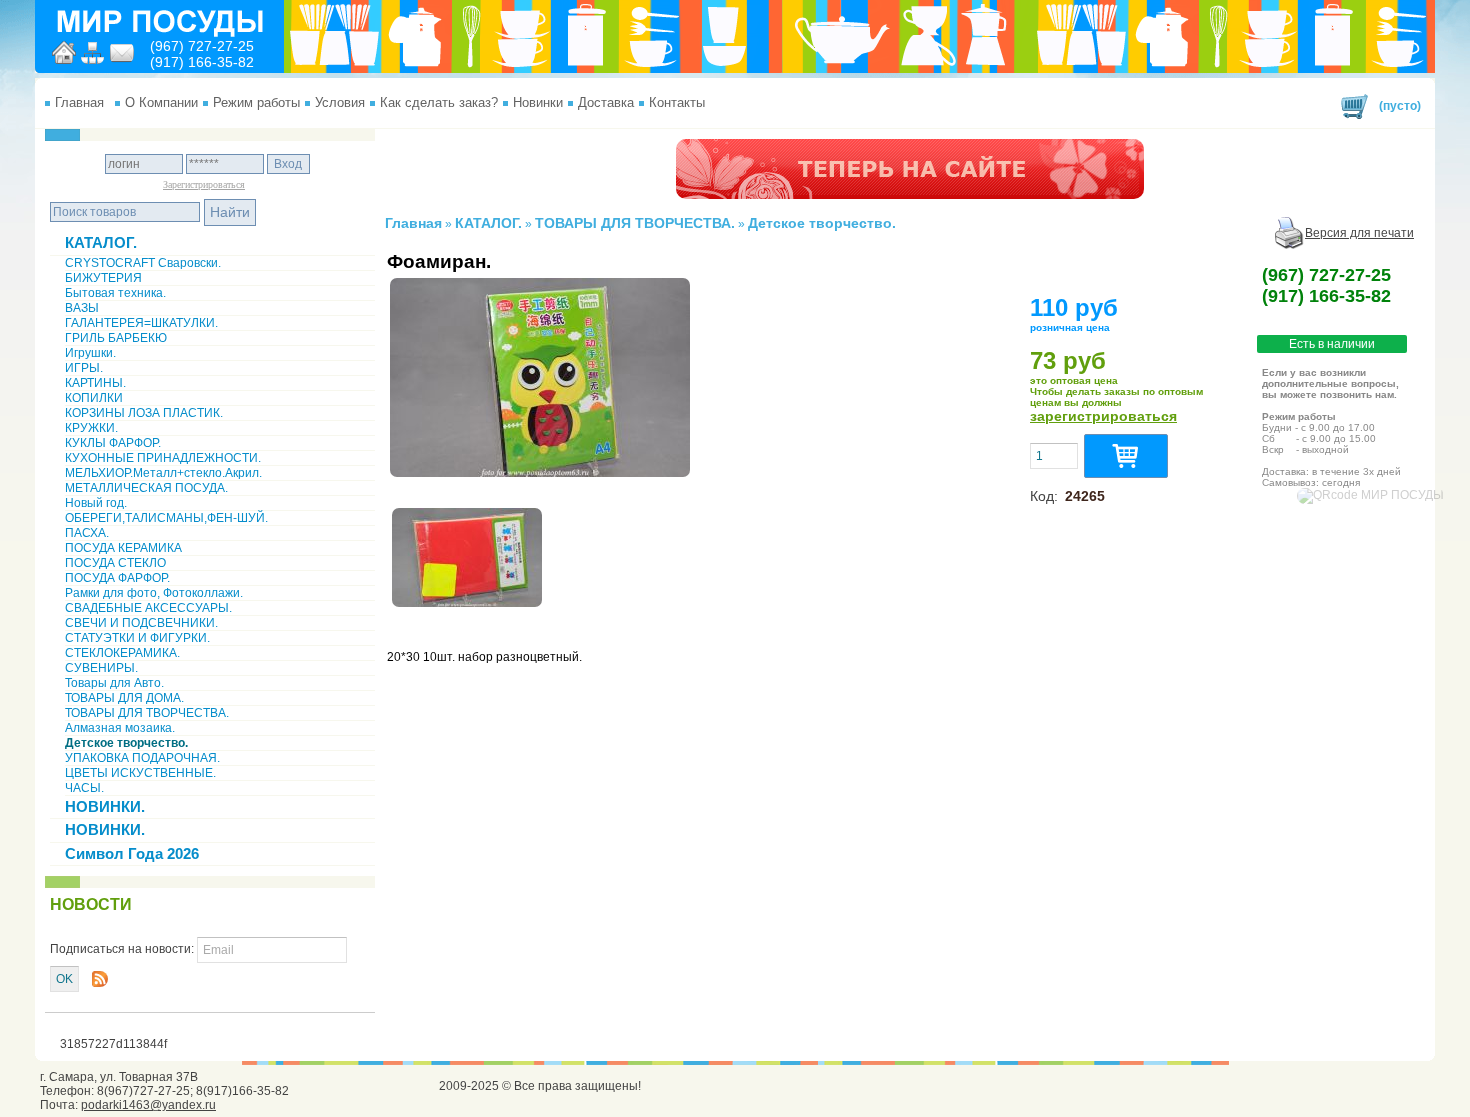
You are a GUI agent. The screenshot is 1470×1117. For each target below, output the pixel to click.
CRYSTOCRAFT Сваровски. (143, 263)
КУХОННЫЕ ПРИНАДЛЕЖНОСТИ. (163, 458)
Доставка (606, 102)
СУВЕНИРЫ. (101, 668)
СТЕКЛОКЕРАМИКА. (122, 653)
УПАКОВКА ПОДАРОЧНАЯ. (142, 758)
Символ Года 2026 (132, 853)
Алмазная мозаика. (120, 728)
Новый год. (96, 503)
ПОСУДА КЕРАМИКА (123, 548)
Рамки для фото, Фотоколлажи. (154, 593)
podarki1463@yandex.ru (148, 1105)
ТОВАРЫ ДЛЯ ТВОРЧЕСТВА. (147, 713)
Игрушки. (90, 353)
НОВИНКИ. (105, 806)
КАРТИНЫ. (95, 383)
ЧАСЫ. (84, 788)
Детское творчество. (126, 743)
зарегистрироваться (1103, 416)
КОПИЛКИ (94, 398)
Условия (340, 102)
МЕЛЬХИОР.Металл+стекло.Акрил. (163, 473)
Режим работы (256, 102)
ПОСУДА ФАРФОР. (117, 578)
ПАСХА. (87, 533)
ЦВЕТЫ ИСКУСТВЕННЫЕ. (140, 773)
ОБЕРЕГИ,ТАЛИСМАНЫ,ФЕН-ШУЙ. (166, 518)
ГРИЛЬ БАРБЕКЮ (116, 338)
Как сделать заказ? (439, 102)
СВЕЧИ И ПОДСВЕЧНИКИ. (141, 623)
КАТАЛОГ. (101, 242)
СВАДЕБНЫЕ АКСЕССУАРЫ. (148, 608)
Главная (79, 102)
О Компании (161, 102)
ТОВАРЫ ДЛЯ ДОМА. (124, 698)
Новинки (538, 102)
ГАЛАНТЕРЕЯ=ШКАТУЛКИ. (141, 323)
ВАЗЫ (82, 308)
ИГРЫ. (84, 368)
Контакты (677, 102)
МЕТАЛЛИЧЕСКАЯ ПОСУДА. (146, 488)
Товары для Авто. (114, 683)
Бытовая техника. (115, 293)
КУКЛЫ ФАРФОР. (113, 443)
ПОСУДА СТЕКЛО (115, 563)
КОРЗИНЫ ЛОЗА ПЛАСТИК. (144, 413)
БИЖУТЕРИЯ (103, 278)
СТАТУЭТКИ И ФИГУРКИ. (137, 638)
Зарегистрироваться (204, 184)
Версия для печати (1359, 233)
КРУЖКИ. (91, 428)
